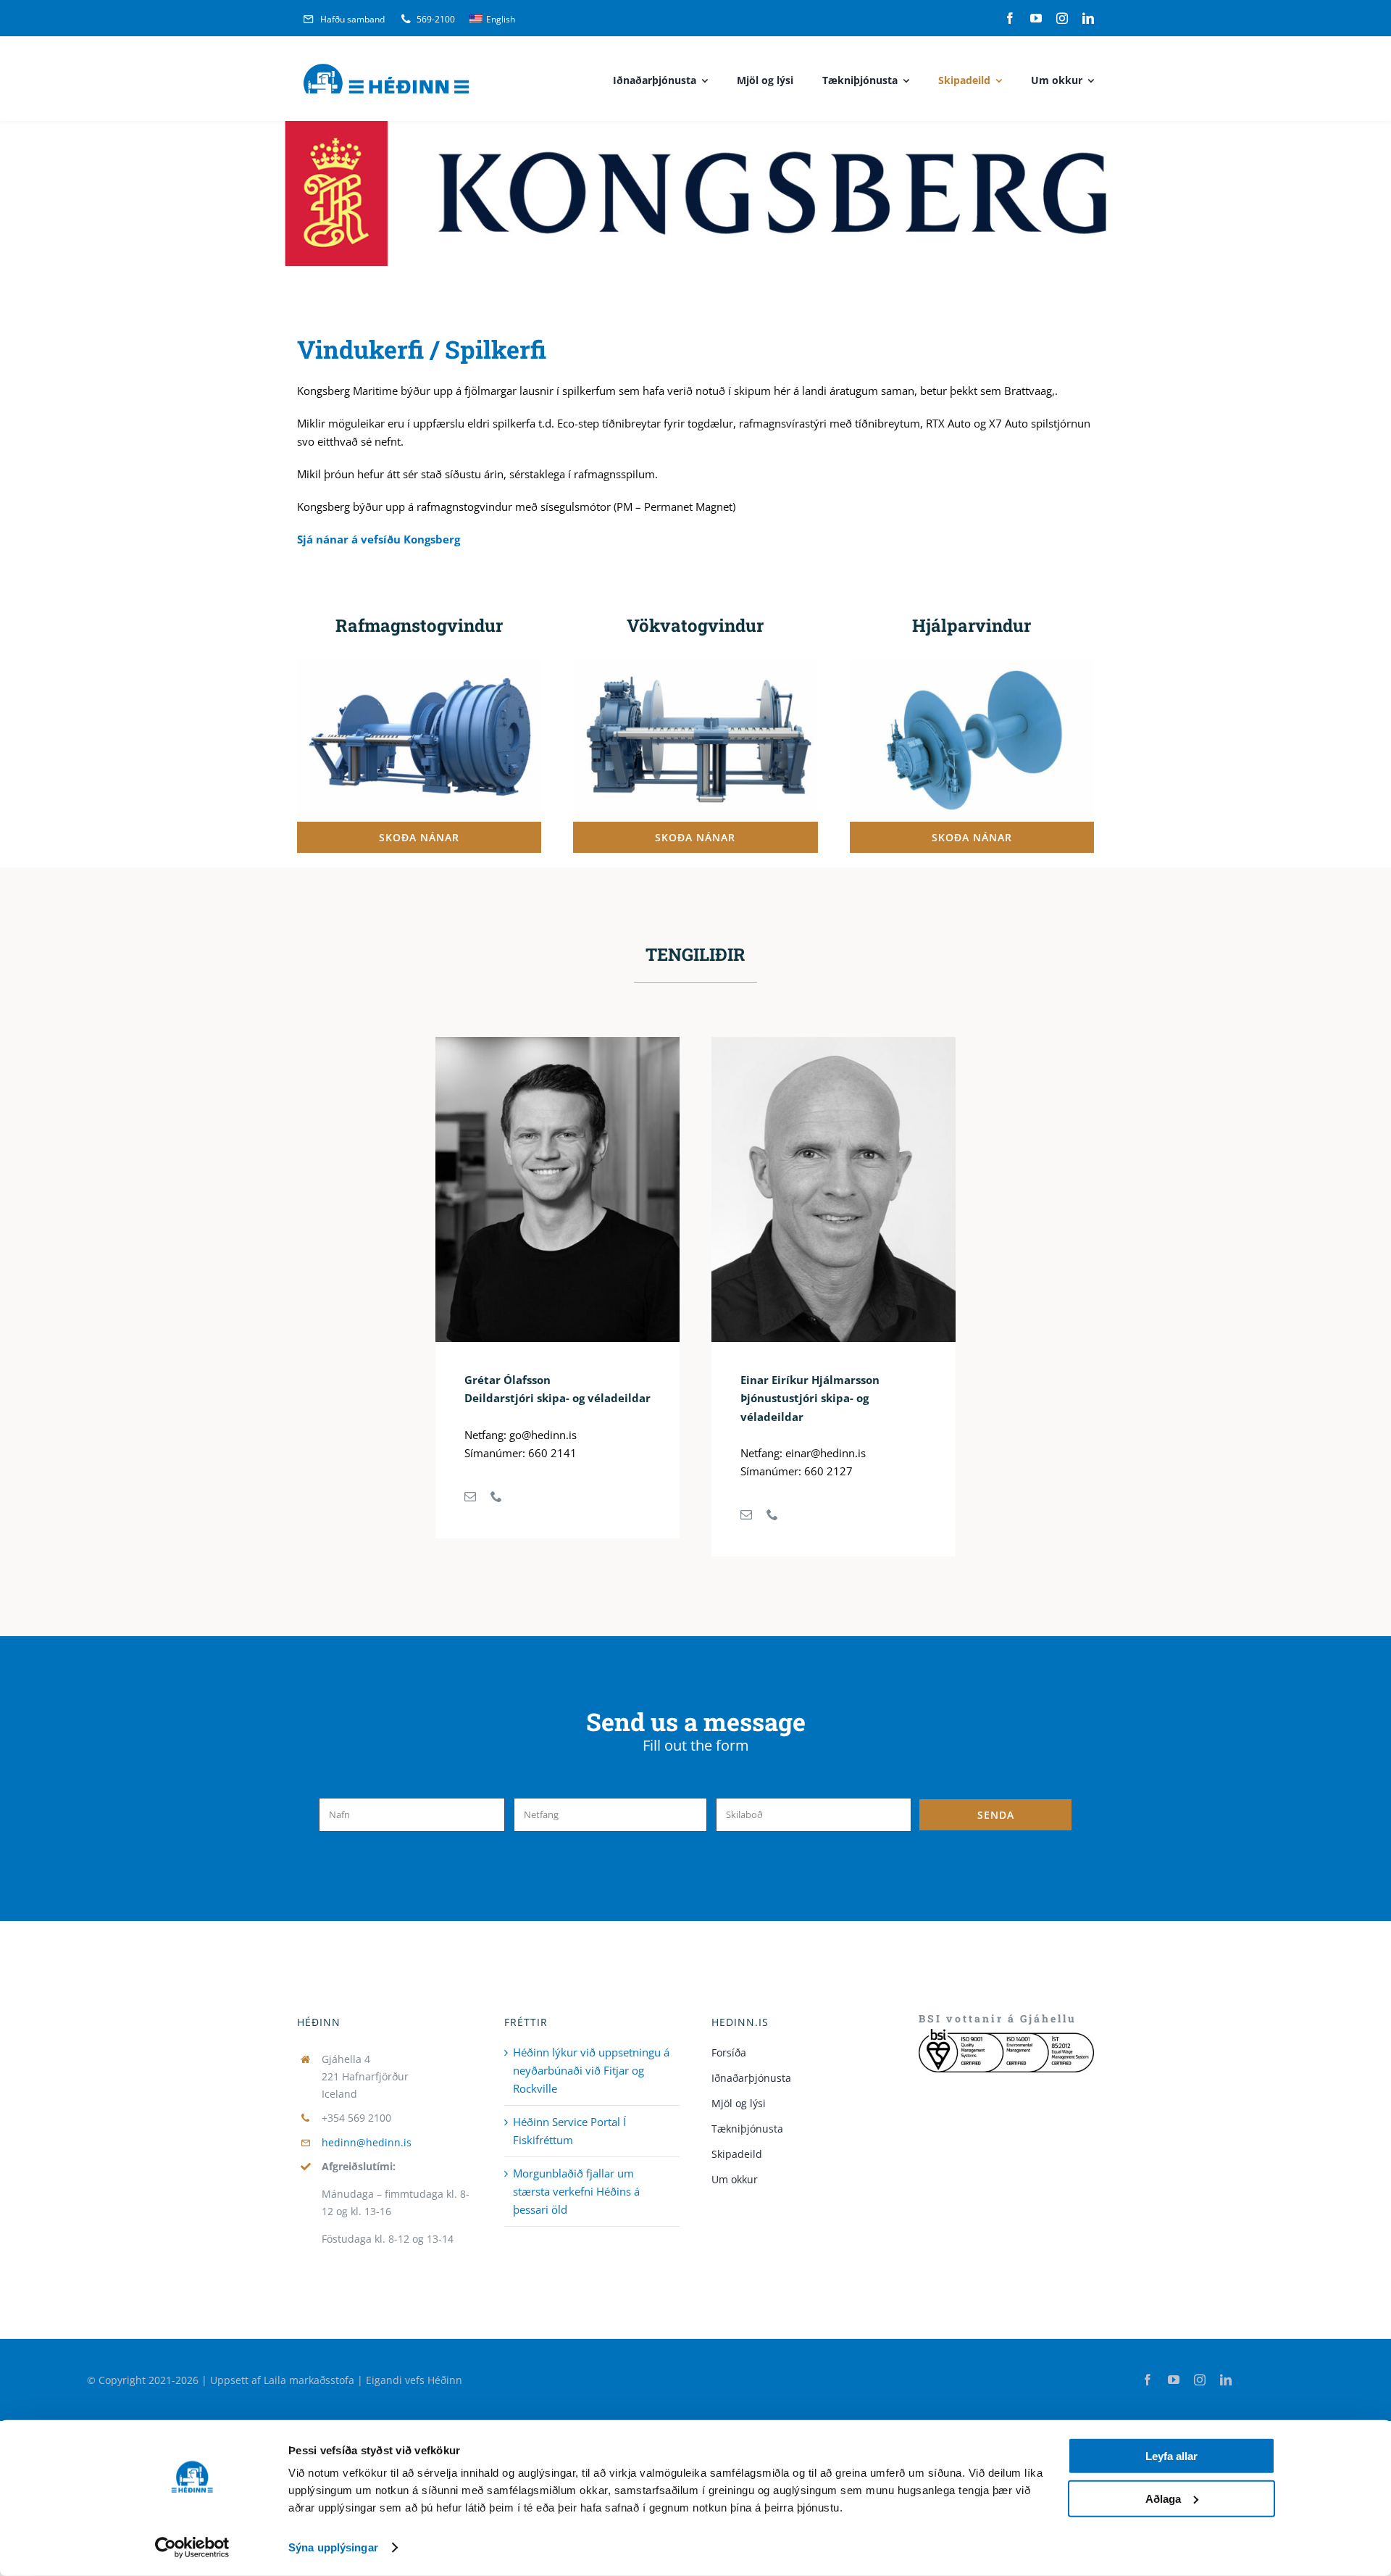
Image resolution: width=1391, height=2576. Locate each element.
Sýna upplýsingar (333, 2547)
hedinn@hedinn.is (367, 2142)
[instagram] (1062, 18)
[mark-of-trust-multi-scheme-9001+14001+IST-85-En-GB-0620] (1006, 2034)
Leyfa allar (1171, 2456)
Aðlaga (1163, 2498)
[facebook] (1010, 18)
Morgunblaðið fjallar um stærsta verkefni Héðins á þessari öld (576, 2191)
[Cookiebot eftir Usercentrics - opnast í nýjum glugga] (192, 2548)
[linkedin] (1088, 18)
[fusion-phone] (496, 1496)
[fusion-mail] (470, 1496)
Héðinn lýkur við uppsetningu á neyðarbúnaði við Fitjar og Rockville (591, 2070)
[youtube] (1036, 18)
